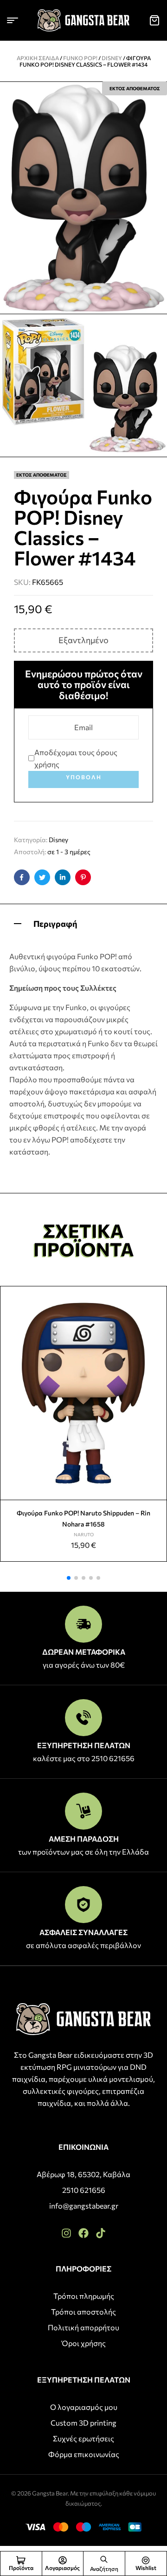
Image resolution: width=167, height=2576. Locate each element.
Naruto (84, 1534)
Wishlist (146, 2568)
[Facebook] (83, 2233)
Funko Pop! (80, 58)
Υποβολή (84, 777)
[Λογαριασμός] (63, 2560)
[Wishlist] (146, 2560)
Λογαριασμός (62, 2568)
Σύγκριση (156, 1341)
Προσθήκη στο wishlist (156, 1297)
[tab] (83, 922)
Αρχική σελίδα (38, 58)
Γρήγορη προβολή (156, 1319)
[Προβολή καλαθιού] (154, 20)
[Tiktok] (101, 2233)
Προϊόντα (21, 2568)
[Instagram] (66, 2233)
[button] (69, 1578)
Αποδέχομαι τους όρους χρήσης (76, 758)
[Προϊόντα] (21, 2560)
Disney (112, 58)
